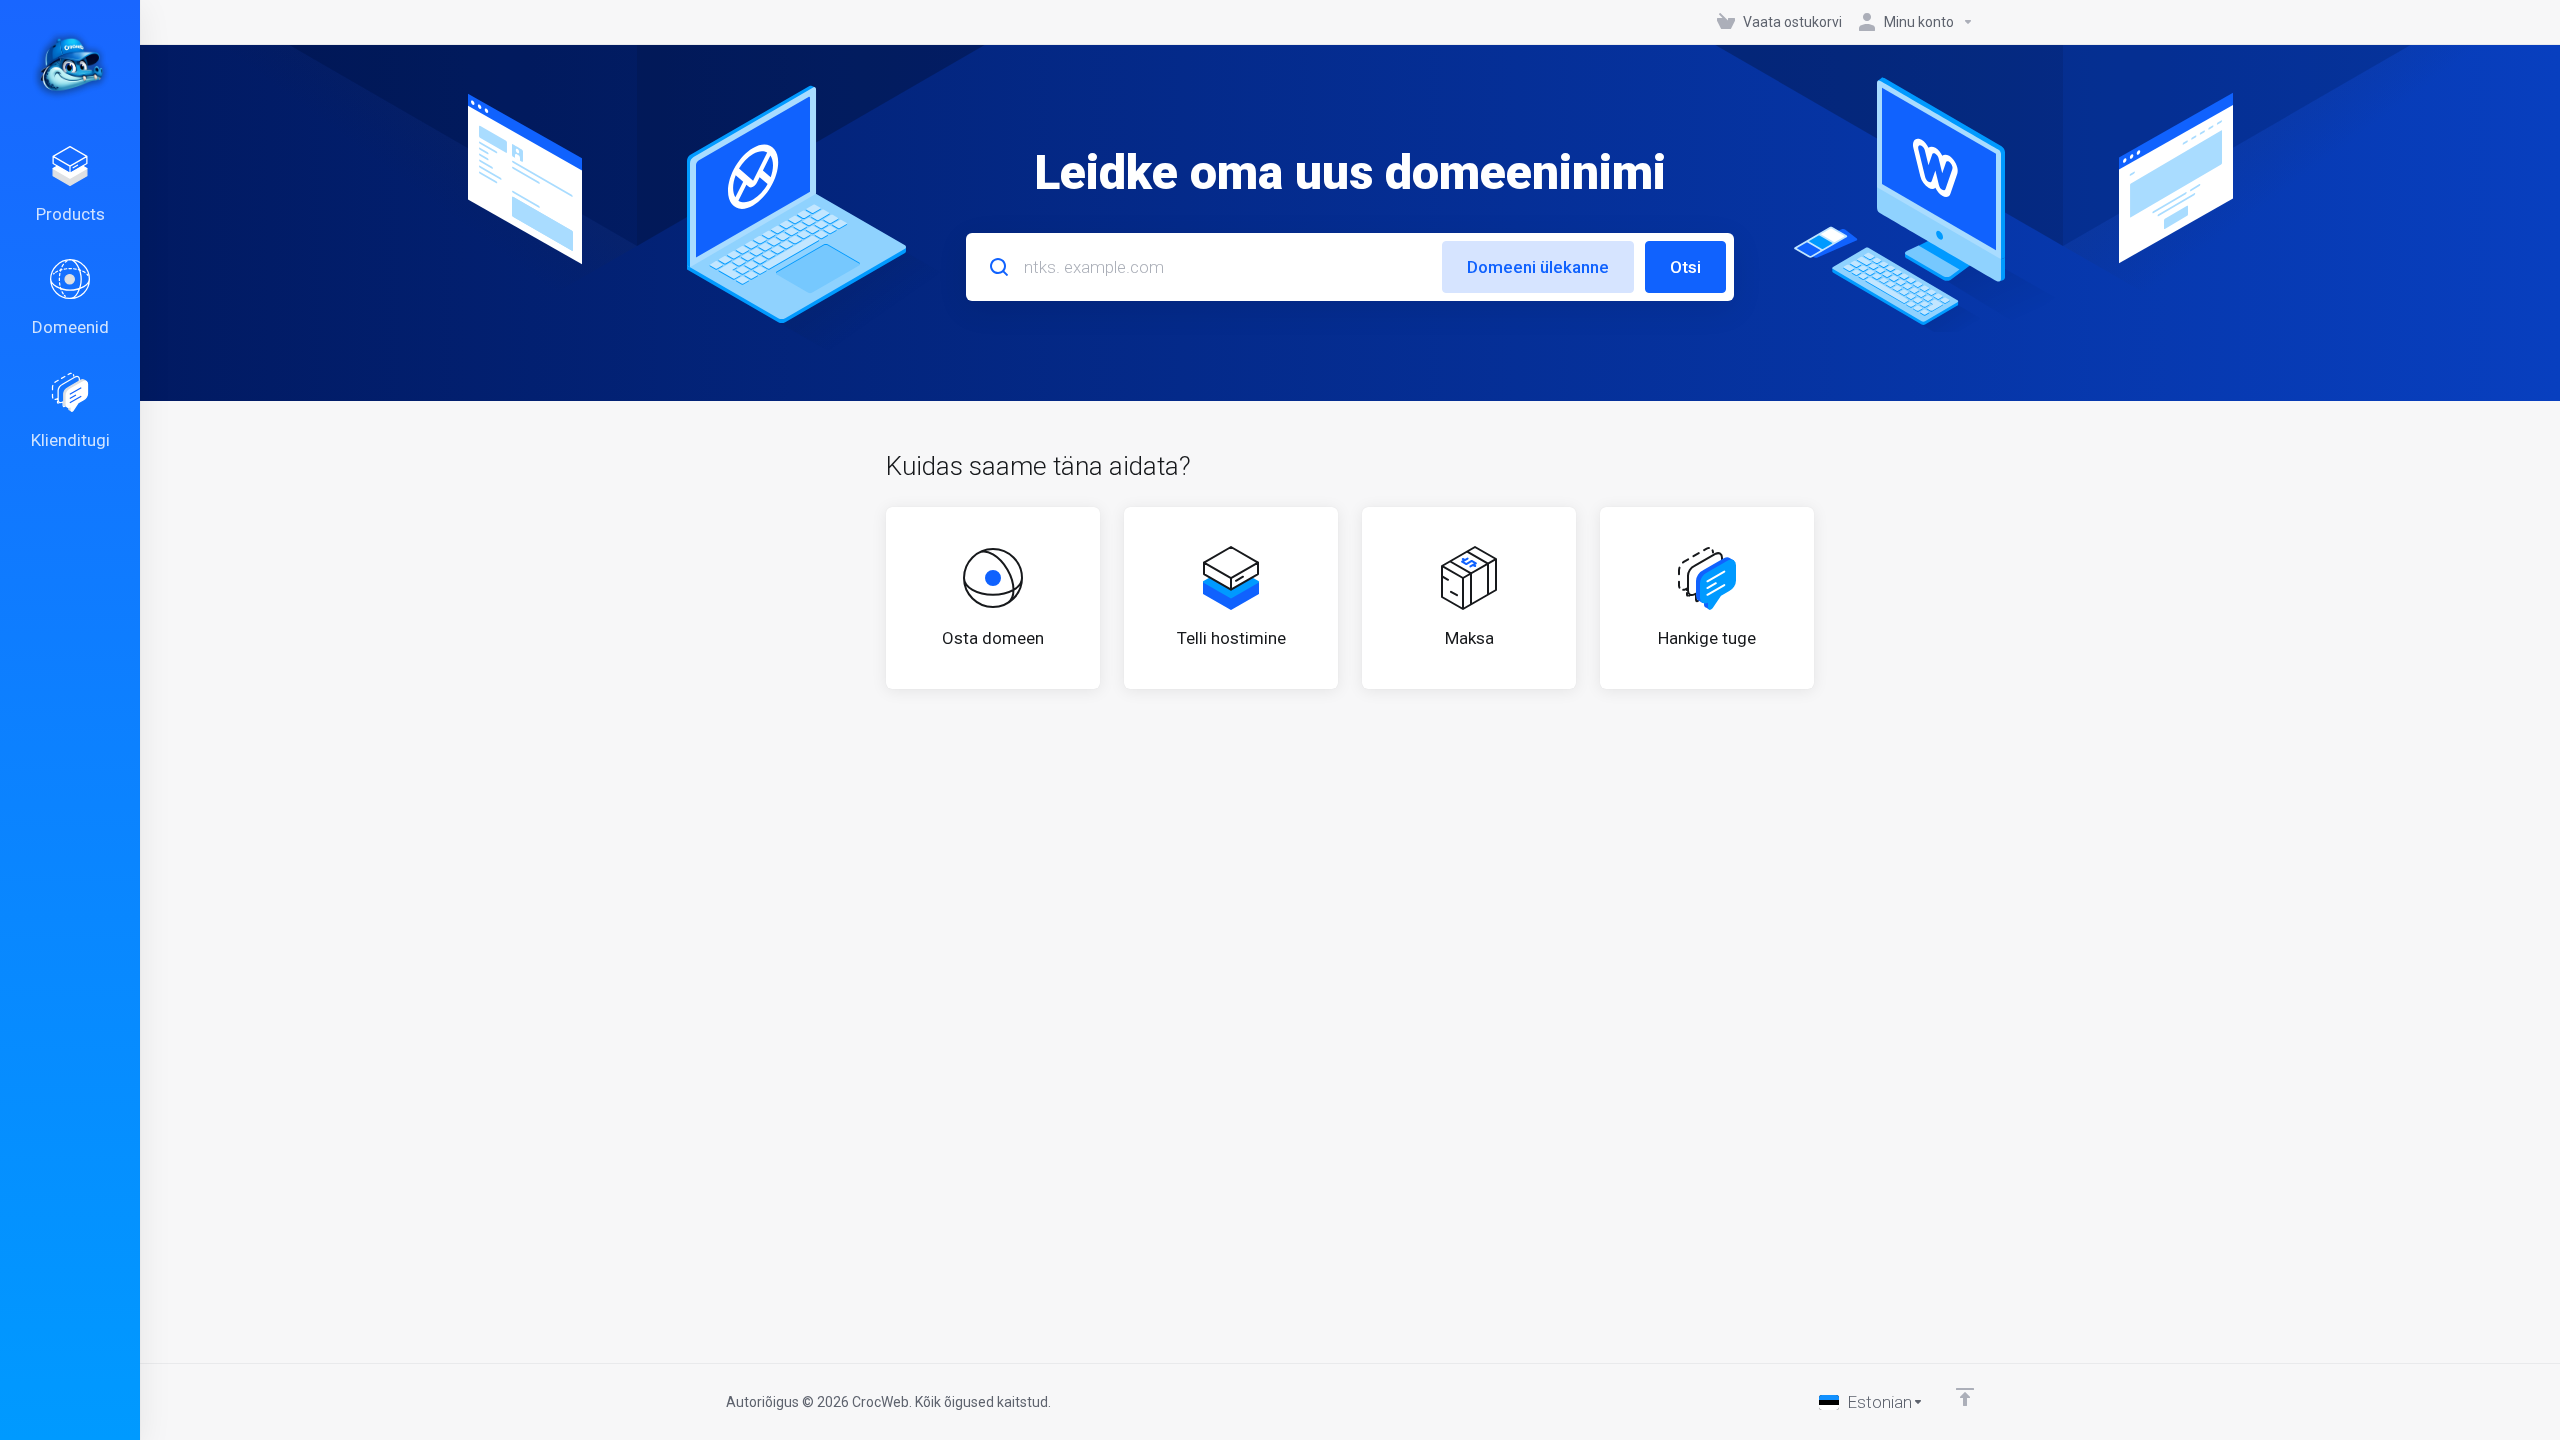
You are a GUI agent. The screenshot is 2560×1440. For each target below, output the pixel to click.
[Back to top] (1965, 1397)
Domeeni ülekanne (1538, 267)
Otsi (1685, 267)
